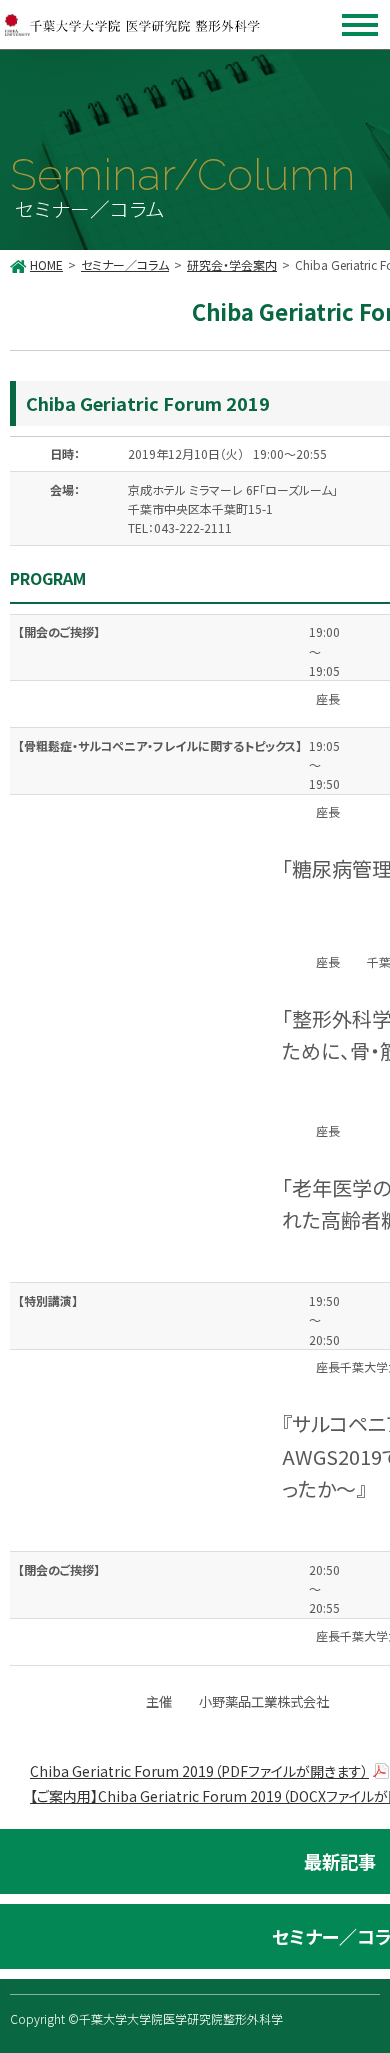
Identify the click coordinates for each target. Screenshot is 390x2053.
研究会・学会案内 (232, 264)
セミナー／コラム (125, 264)
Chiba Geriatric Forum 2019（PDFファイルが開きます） (199, 1771)
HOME (46, 264)
